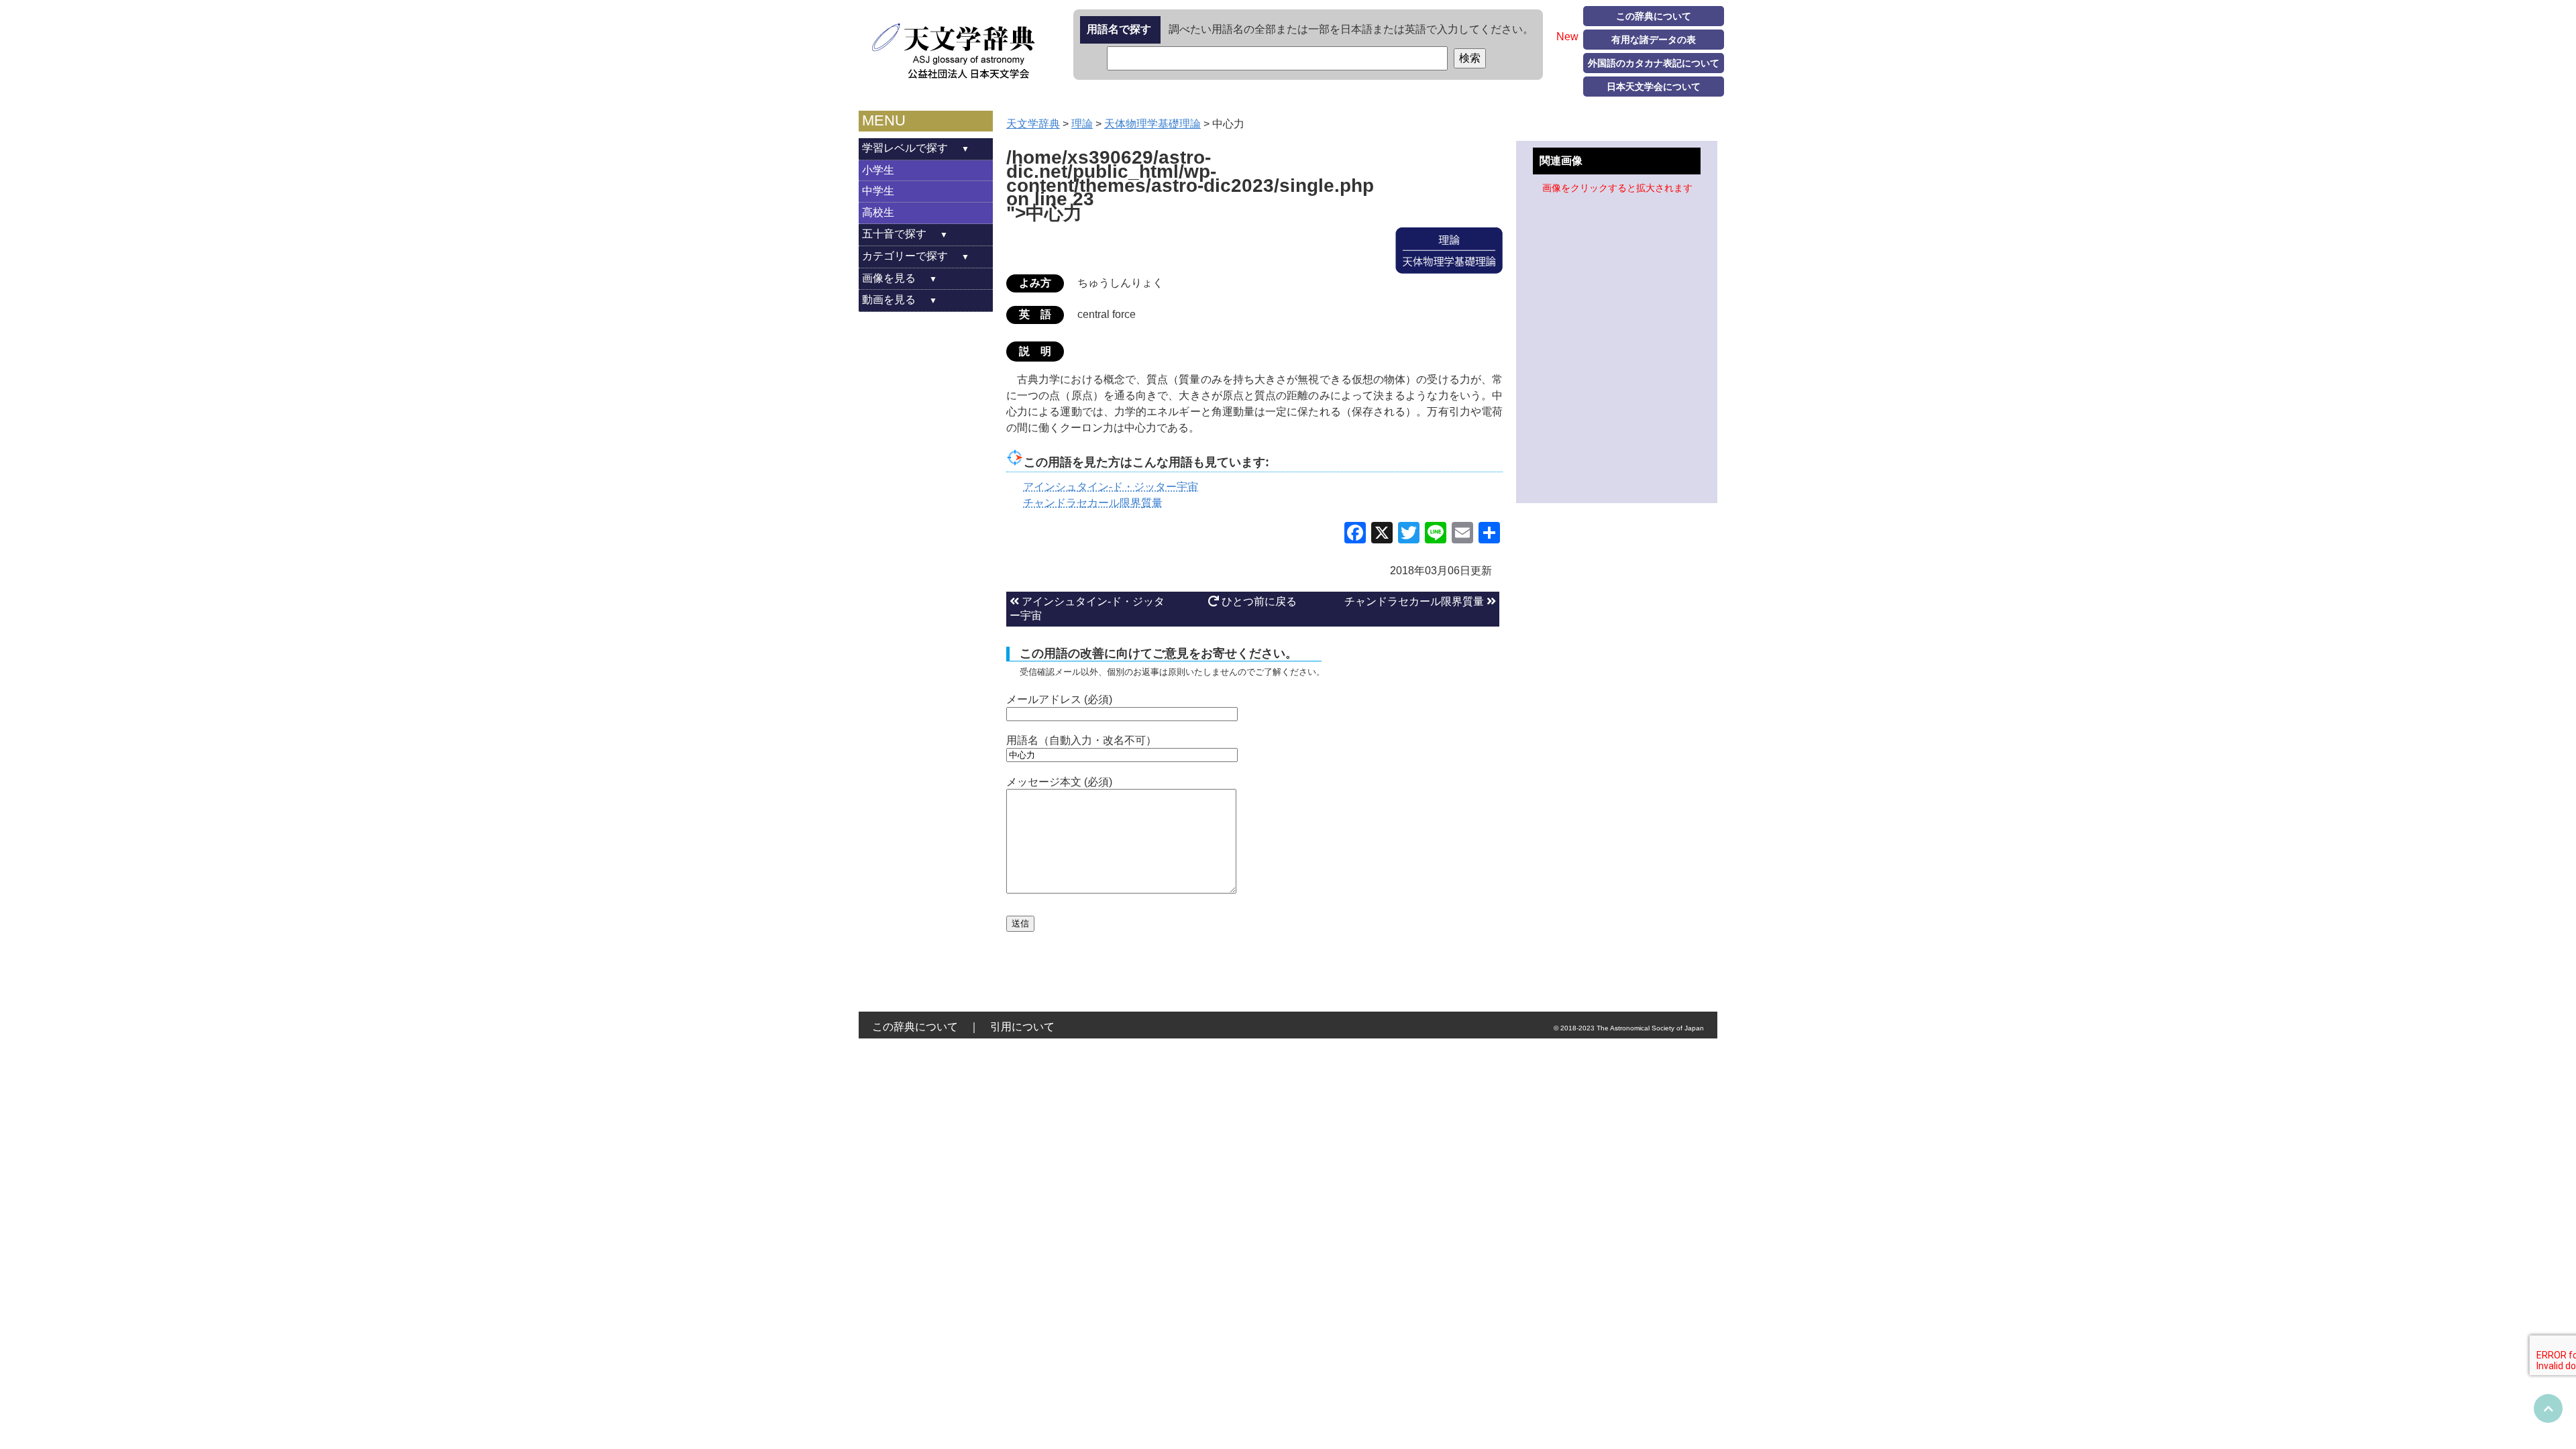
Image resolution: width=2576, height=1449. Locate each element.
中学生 (878, 191)
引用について (1022, 1027)
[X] (1382, 534)
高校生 (878, 212)
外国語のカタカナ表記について (1654, 63)
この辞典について (1654, 16)
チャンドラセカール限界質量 (1415, 601)
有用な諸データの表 (1654, 40)
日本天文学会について (1654, 87)
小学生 (878, 170)
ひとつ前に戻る (1258, 601)
